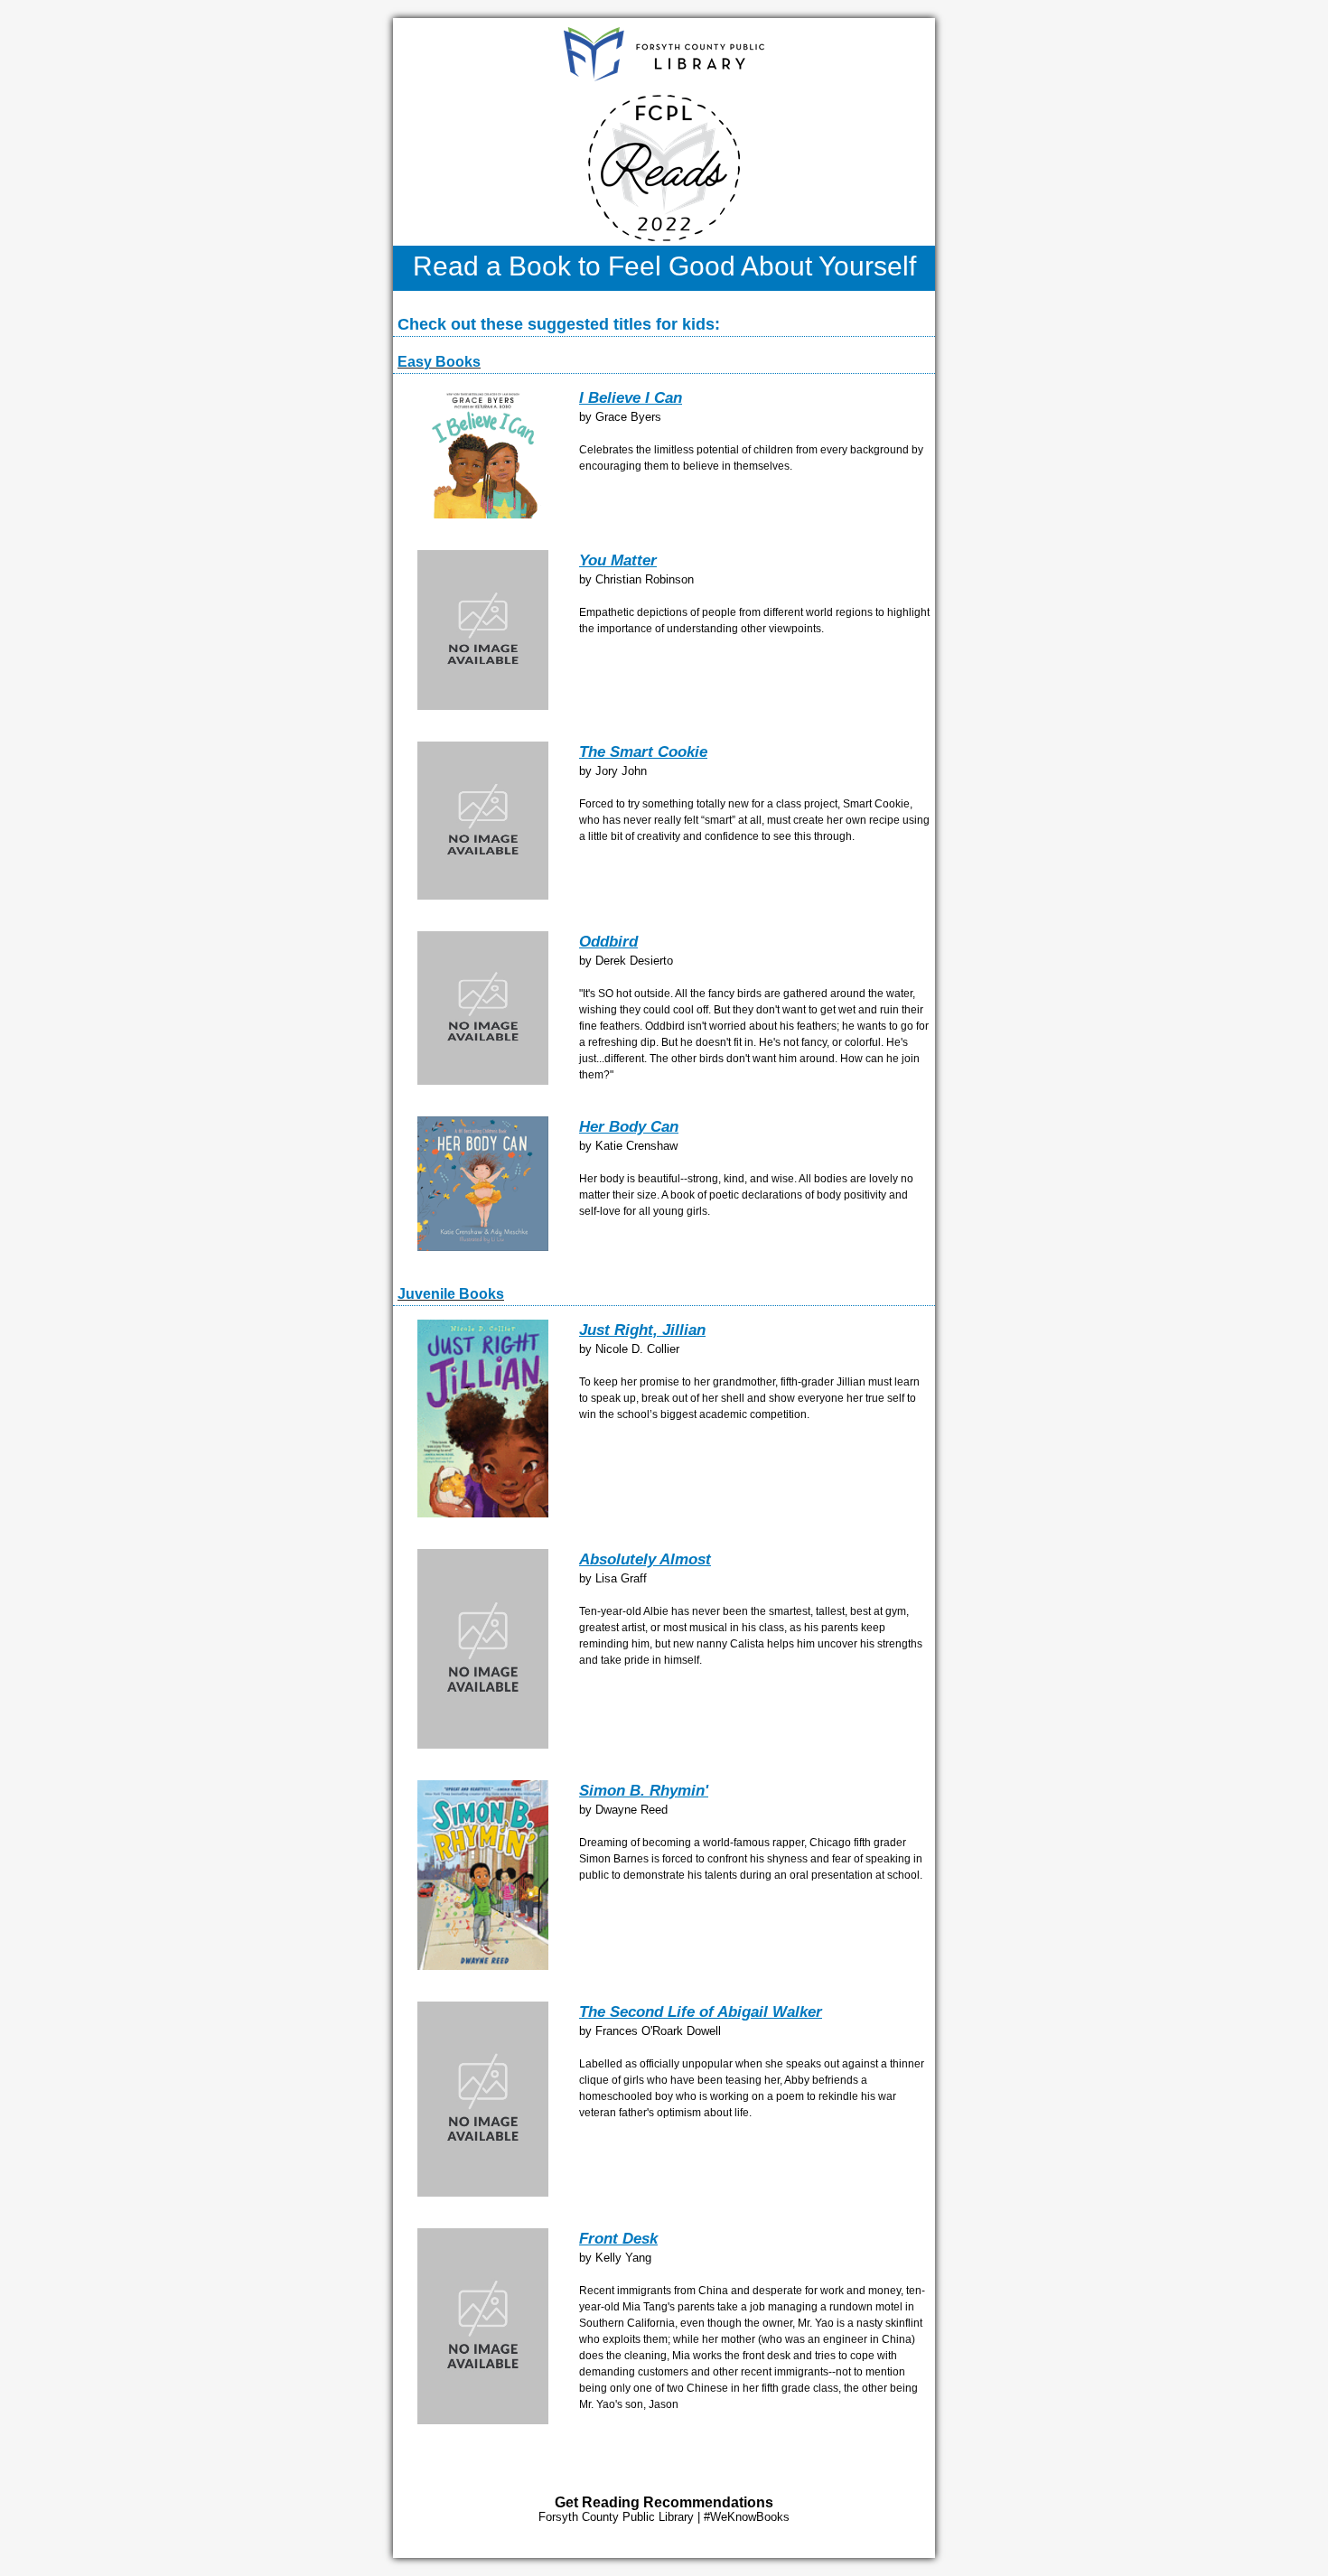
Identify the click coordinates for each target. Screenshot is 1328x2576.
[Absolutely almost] (483, 1745)
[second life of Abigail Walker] (483, 2193)
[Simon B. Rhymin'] (483, 1966)
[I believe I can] (483, 514)
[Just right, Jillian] (483, 1513)
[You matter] (483, 706)
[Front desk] (483, 2420)
